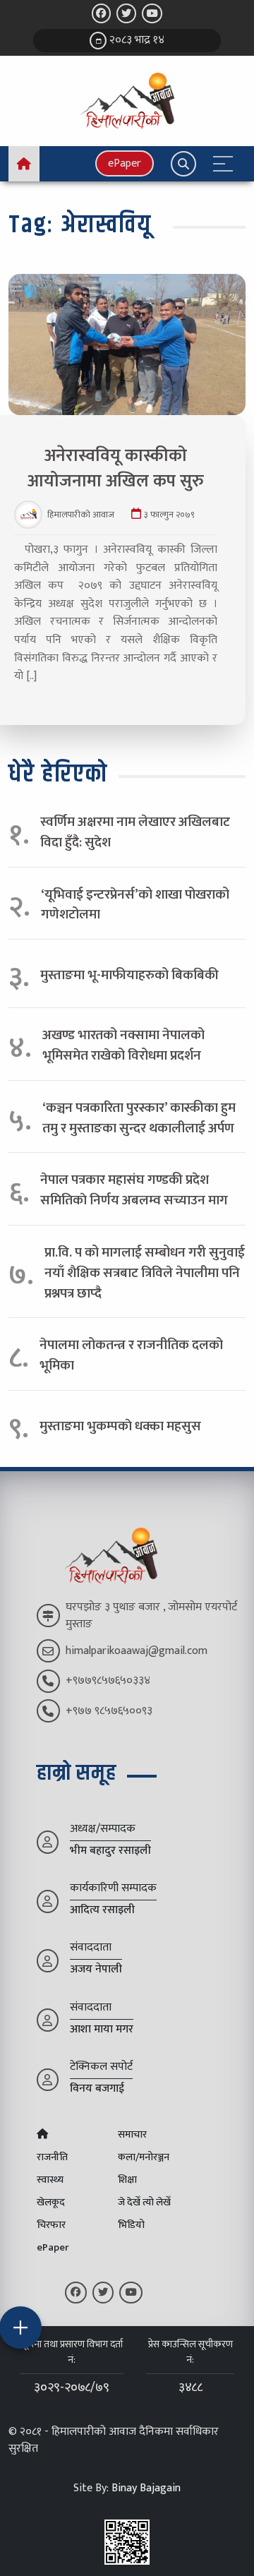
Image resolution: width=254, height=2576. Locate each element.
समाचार (132, 2135)
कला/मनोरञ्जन (144, 2157)
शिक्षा (127, 2180)
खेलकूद (51, 2203)
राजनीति (52, 2157)
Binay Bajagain (146, 2488)
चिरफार (51, 2225)
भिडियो (131, 2225)
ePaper (125, 163)
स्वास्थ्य (50, 2180)
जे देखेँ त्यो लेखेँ (144, 2203)
